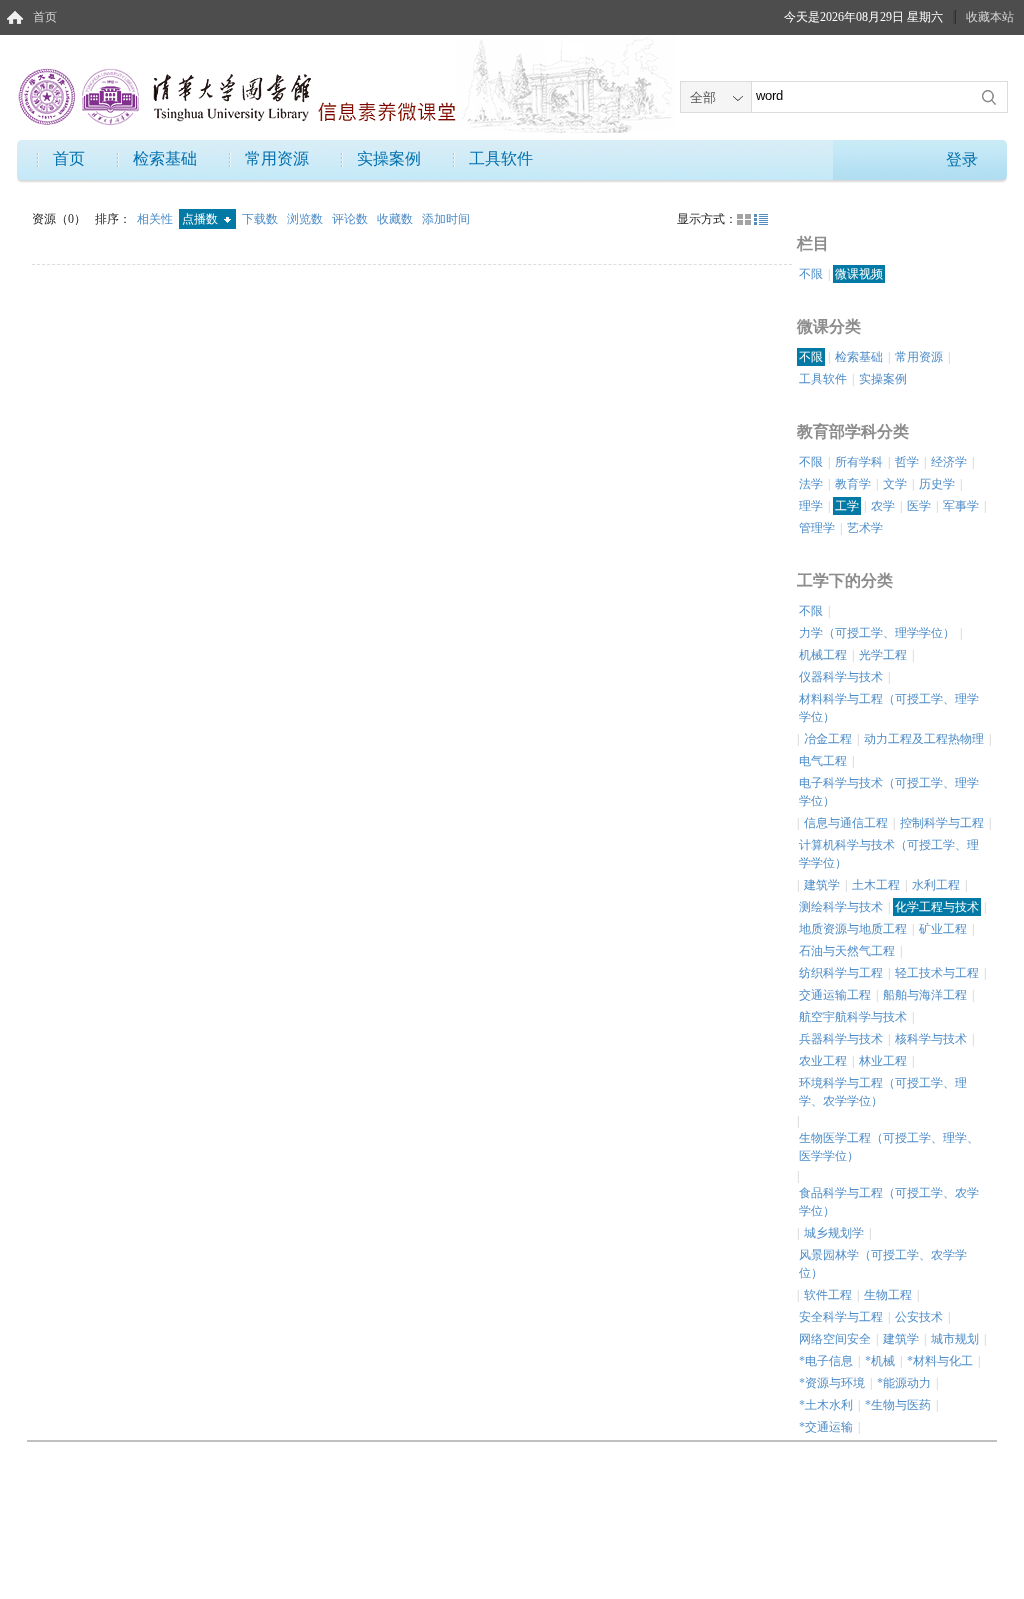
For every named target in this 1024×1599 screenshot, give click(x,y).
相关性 (156, 219)
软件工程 (828, 1295)
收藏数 (396, 219)
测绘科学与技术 (841, 907)
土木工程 (876, 885)
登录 (962, 159)
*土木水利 (826, 1405)
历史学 (937, 484)
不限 (811, 274)
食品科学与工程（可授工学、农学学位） (889, 1202)
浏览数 (306, 219)
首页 (45, 17)
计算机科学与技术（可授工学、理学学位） (889, 854)
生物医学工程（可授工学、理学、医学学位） (889, 1147)
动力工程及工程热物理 (924, 739)
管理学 (817, 528)
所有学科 (859, 462)
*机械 (880, 1361)
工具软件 (501, 158)
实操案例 (389, 158)
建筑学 (822, 885)
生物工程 (888, 1295)
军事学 (961, 506)
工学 (847, 506)
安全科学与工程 (841, 1317)
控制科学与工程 (942, 823)
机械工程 (823, 655)
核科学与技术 (931, 1039)
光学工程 (883, 655)
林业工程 (883, 1061)
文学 (895, 484)
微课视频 (859, 274)
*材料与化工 (940, 1361)
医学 (919, 506)
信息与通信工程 (846, 823)
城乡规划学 (834, 1233)
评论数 (351, 219)
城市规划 (955, 1339)
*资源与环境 (832, 1383)
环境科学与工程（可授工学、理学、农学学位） (883, 1092)
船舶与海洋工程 (925, 995)
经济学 (949, 462)
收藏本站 (990, 17)
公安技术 (919, 1317)
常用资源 (277, 158)
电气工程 (823, 761)
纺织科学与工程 (841, 973)
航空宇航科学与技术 (853, 1017)
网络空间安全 (835, 1339)
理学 (811, 506)
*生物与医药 (898, 1405)
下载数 (261, 219)
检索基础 (165, 158)
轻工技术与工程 (937, 973)
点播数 (201, 219)
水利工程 (936, 885)
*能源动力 (904, 1383)
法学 (811, 484)
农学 (883, 506)
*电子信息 (826, 1361)
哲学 (907, 462)
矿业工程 (943, 929)
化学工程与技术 (937, 907)
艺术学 (865, 528)
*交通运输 (826, 1427)
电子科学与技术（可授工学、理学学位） (889, 792)
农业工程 (823, 1061)
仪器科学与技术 (841, 677)
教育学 (853, 484)
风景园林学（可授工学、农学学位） (883, 1264)
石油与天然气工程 (847, 951)
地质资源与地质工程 (853, 929)
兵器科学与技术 (841, 1039)
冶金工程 (828, 739)
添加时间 (446, 219)
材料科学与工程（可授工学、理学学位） (889, 708)
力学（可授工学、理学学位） (877, 633)
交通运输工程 (835, 995)
